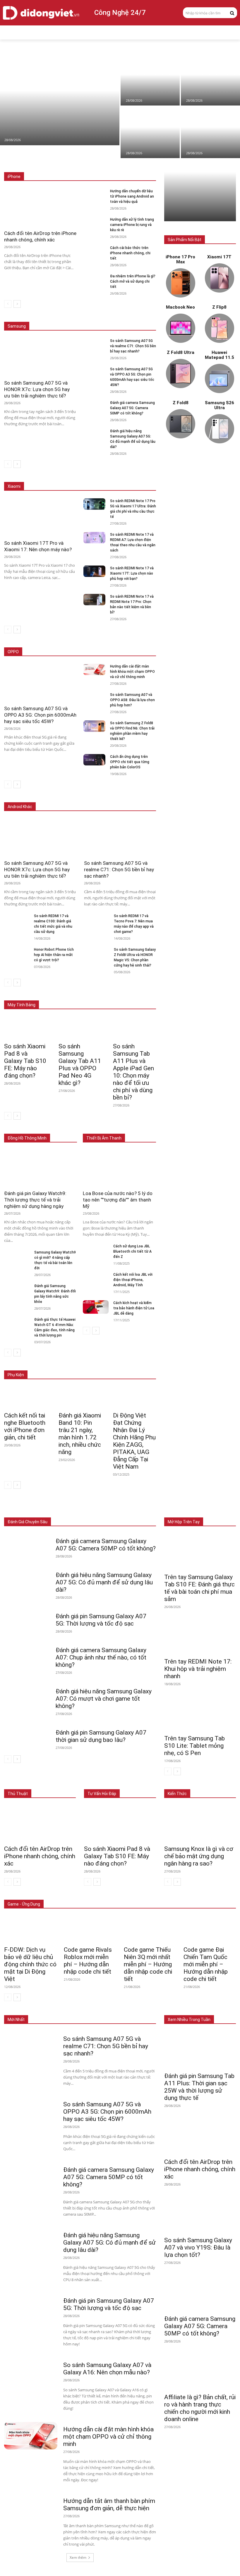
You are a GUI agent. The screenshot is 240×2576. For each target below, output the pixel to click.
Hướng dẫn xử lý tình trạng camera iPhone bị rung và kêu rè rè (132, 225)
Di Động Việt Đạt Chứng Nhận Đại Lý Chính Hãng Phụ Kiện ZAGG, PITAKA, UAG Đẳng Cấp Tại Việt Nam (134, 1441)
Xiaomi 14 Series (142, 474)
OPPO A (115, 652)
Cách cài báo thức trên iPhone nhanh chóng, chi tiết (130, 253)
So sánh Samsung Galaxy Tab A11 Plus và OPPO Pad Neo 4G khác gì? (80, 1065)
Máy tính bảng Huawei (137, 996)
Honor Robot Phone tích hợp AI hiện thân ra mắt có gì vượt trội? (54, 955)
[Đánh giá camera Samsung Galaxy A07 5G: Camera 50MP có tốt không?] (94, 406)
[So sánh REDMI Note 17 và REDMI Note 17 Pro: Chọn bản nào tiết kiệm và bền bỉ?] (94, 600)
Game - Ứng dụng (24, 1904)
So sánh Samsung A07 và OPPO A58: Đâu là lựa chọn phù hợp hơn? (132, 700)
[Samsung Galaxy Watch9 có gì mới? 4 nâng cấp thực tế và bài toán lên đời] (17, 1256)
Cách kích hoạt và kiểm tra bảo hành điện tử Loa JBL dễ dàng (134, 1308)
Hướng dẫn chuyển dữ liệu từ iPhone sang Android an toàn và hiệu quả (132, 196)
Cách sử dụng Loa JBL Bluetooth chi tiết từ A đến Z (132, 1251)
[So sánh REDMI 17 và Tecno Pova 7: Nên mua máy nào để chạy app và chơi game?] (97, 920)
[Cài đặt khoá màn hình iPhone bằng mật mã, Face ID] (150, 132)
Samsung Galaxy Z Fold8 (135, 313)
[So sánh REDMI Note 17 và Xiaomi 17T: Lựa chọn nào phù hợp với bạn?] (94, 571)
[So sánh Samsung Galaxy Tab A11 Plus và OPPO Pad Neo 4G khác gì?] (80, 1028)
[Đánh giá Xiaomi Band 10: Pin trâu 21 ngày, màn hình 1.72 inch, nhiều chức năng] (80, 1397)
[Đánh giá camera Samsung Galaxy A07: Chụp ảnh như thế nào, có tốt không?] (27, 1654)
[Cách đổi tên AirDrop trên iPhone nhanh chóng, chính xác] (210, 80)
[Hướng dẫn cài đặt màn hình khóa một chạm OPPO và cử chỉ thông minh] (94, 669)
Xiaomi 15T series (104, 474)
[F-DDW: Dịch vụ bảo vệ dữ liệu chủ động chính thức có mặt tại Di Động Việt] (30, 1929)
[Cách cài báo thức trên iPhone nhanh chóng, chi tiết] (94, 251)
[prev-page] (8, 304)
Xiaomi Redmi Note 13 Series (131, 478)
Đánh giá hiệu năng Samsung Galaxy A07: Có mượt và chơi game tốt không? (104, 1699)
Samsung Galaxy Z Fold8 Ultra (90, 318)
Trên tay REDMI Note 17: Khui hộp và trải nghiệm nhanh (198, 1669)
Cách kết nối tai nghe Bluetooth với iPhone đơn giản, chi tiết (25, 1426)
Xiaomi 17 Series (65, 474)
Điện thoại (54, 1509)
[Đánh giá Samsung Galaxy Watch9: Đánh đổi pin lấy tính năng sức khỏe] (17, 1290)
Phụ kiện (149, 1513)
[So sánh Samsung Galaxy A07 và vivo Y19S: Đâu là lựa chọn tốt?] (200, 2214)
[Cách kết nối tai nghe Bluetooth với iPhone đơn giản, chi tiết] (25, 1397)
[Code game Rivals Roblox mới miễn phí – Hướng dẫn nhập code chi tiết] (90, 1929)
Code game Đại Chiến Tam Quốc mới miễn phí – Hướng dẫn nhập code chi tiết (206, 1964)
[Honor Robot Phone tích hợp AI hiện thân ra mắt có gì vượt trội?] (17, 954)
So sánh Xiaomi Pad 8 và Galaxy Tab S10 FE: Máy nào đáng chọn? (25, 1061)
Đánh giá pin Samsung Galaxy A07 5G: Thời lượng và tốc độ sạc (101, 1620)
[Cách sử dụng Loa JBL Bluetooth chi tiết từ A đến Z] (96, 1250)
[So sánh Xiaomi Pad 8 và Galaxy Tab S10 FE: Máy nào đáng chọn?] (60, 100)
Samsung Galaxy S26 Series (81, 313)
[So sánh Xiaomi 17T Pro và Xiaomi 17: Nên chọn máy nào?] (150, 80)
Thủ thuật (18, 1794)
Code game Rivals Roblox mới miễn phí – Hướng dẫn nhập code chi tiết (88, 1961)
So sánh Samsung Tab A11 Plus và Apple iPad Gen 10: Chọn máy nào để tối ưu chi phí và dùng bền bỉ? (133, 1072)
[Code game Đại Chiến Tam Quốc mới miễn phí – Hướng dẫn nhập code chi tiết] (210, 1929)
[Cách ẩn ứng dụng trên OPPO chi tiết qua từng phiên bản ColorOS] (94, 760)
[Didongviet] (41, 13)
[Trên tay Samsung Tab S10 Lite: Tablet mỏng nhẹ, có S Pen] (200, 1713)
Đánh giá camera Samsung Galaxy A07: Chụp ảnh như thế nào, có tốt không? (101, 1657)
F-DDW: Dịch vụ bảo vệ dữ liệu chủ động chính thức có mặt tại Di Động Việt (30, 1964)
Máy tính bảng (83, 1509)
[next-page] (17, 304)
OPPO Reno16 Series (82, 652)
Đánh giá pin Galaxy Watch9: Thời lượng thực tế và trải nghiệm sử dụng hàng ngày (35, 1200)
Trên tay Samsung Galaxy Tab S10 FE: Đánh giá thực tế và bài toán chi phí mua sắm (199, 1588)
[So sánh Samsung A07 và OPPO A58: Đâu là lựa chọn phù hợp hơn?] (94, 698)
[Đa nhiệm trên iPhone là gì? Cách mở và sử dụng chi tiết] (94, 279)
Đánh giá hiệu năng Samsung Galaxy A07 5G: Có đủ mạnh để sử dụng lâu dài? (104, 1582)
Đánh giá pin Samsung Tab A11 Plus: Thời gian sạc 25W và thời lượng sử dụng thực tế (199, 2087)
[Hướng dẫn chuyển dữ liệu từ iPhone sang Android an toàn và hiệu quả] (210, 132)
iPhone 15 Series (142, 164)
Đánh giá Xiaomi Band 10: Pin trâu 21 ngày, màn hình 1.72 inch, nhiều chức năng (80, 1434)
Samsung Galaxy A (140, 318)
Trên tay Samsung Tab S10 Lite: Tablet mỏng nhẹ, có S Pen (194, 1746)
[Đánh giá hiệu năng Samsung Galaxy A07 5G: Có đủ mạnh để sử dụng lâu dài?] (94, 434)
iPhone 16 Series (105, 164)
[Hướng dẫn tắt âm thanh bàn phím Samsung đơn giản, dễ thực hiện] (31, 2507)
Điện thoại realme (102, 798)
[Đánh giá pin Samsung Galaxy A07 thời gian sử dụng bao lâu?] (27, 1737)
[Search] (232, 13)
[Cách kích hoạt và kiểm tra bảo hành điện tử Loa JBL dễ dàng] (96, 1307)
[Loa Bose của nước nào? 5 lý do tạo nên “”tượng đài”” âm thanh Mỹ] (119, 1168)
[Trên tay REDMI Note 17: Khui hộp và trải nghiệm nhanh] (200, 1636)
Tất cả (40, 164)
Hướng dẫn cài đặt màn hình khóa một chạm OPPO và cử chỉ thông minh (132, 672)
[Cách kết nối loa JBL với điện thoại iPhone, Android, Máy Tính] (96, 1279)
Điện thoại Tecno (64, 798)
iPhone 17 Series (68, 164)
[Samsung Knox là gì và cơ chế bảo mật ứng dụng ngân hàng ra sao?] (200, 1824)
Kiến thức (177, 1794)
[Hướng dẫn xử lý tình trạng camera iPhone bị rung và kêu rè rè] (94, 223)
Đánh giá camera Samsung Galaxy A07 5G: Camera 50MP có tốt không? (132, 408)
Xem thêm (78, 2557)
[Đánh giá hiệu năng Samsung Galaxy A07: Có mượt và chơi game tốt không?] (27, 1695)
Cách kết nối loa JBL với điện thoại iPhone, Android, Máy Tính (133, 1280)
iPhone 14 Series (142, 168)
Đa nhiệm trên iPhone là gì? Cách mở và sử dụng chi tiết (133, 281)
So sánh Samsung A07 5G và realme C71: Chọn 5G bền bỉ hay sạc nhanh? (133, 346)
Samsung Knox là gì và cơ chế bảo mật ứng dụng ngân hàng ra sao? (199, 1856)
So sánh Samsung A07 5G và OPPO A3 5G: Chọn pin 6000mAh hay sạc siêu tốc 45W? (40, 715)
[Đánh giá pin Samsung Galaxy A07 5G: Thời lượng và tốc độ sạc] (27, 1620)
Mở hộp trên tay (184, 1522)
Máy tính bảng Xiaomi (92, 996)
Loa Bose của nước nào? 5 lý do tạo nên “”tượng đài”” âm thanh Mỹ (118, 1200)
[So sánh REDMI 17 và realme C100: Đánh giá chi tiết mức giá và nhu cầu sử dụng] (17, 920)
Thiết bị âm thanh (141, 1509)
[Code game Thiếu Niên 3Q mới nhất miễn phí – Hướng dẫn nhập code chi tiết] (150, 1929)
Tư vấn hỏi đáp (102, 1794)
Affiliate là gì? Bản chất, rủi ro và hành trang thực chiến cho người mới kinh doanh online (200, 2408)
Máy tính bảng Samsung (136, 992)
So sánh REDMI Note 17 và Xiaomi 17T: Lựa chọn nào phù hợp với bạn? (132, 573)
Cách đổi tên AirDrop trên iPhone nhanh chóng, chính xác (40, 1856)
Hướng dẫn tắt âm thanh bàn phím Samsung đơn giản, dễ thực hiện (109, 2505)
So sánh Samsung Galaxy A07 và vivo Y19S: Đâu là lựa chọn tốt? (198, 2247)
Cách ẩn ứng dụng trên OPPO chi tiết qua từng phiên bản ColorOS (130, 762)
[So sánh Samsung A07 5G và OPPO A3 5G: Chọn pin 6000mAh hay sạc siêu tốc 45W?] (94, 372)
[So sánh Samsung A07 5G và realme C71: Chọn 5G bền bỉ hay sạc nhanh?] (94, 344)
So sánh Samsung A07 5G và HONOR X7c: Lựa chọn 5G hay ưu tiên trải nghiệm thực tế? (37, 389)
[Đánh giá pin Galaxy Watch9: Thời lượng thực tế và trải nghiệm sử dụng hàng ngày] (41, 1168)
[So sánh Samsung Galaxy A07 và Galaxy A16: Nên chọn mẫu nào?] (31, 2371)
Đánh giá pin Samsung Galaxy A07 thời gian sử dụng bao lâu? (101, 1736)
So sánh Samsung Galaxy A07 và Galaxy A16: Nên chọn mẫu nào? (107, 2369)
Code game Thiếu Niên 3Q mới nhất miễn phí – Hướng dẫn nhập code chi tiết (148, 1964)
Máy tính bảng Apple (89, 992)
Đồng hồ (111, 1509)
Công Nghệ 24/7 (120, 13)
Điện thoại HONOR (141, 798)
